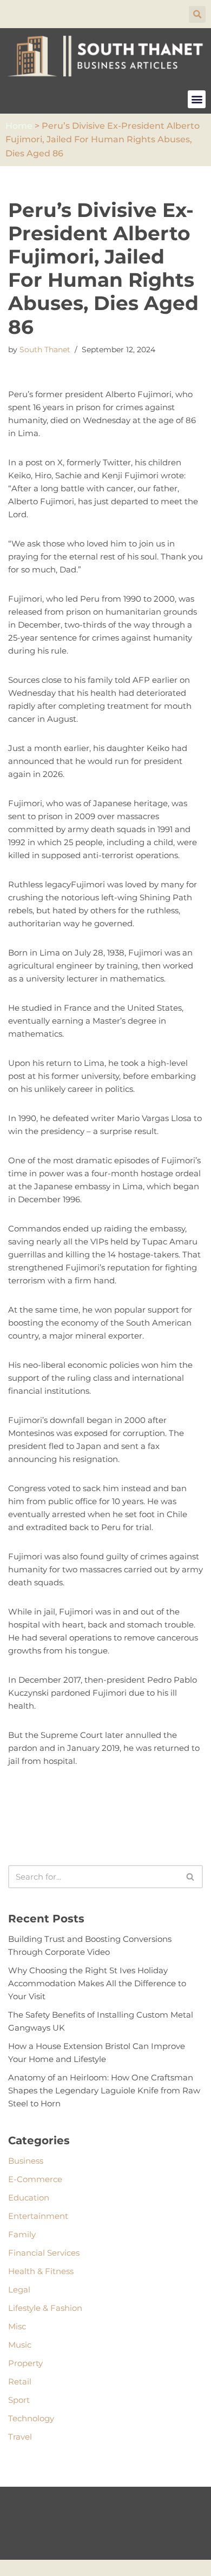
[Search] (191, 1877)
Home (19, 126)
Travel (20, 2437)
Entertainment (38, 2216)
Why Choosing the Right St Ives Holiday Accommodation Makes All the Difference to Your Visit (97, 1983)
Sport (19, 2400)
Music (20, 2345)
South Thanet (45, 350)
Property (25, 2363)
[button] (197, 14)
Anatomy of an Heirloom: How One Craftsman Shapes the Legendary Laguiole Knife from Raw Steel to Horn (104, 2090)
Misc (17, 2326)
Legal (19, 2290)
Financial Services (44, 2253)
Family (22, 2234)
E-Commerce (35, 2179)
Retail (20, 2381)
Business (26, 2161)
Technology (31, 2418)
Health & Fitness (41, 2271)
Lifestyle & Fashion (45, 2308)
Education (29, 2198)
